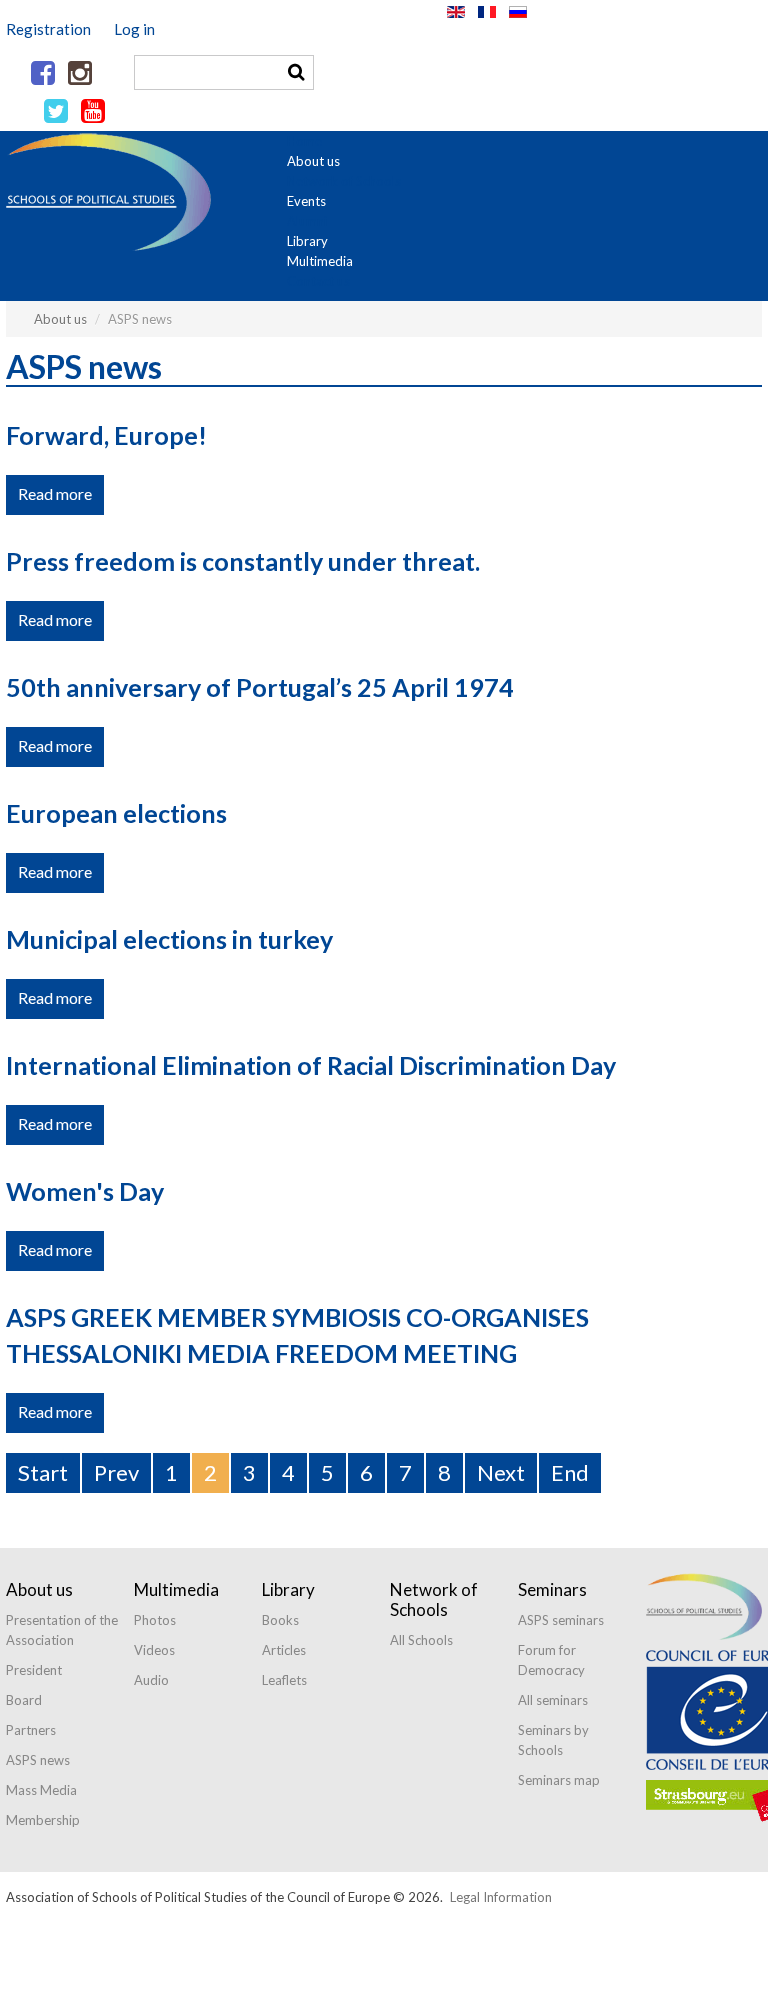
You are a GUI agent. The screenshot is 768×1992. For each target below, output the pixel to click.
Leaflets (284, 1680)
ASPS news (38, 1760)
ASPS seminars (561, 1620)
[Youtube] (93, 112)
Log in (134, 29)
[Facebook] (43, 74)
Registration (48, 29)
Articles (284, 1650)
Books (280, 1620)
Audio (151, 1680)
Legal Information (501, 1897)
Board (24, 1700)
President (34, 1670)
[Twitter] (56, 112)
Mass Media (41, 1790)
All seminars (553, 1700)
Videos (154, 1650)
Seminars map (559, 1780)
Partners (31, 1730)
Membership (43, 1820)
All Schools (421, 1640)
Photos (155, 1620)
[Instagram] (80, 74)
